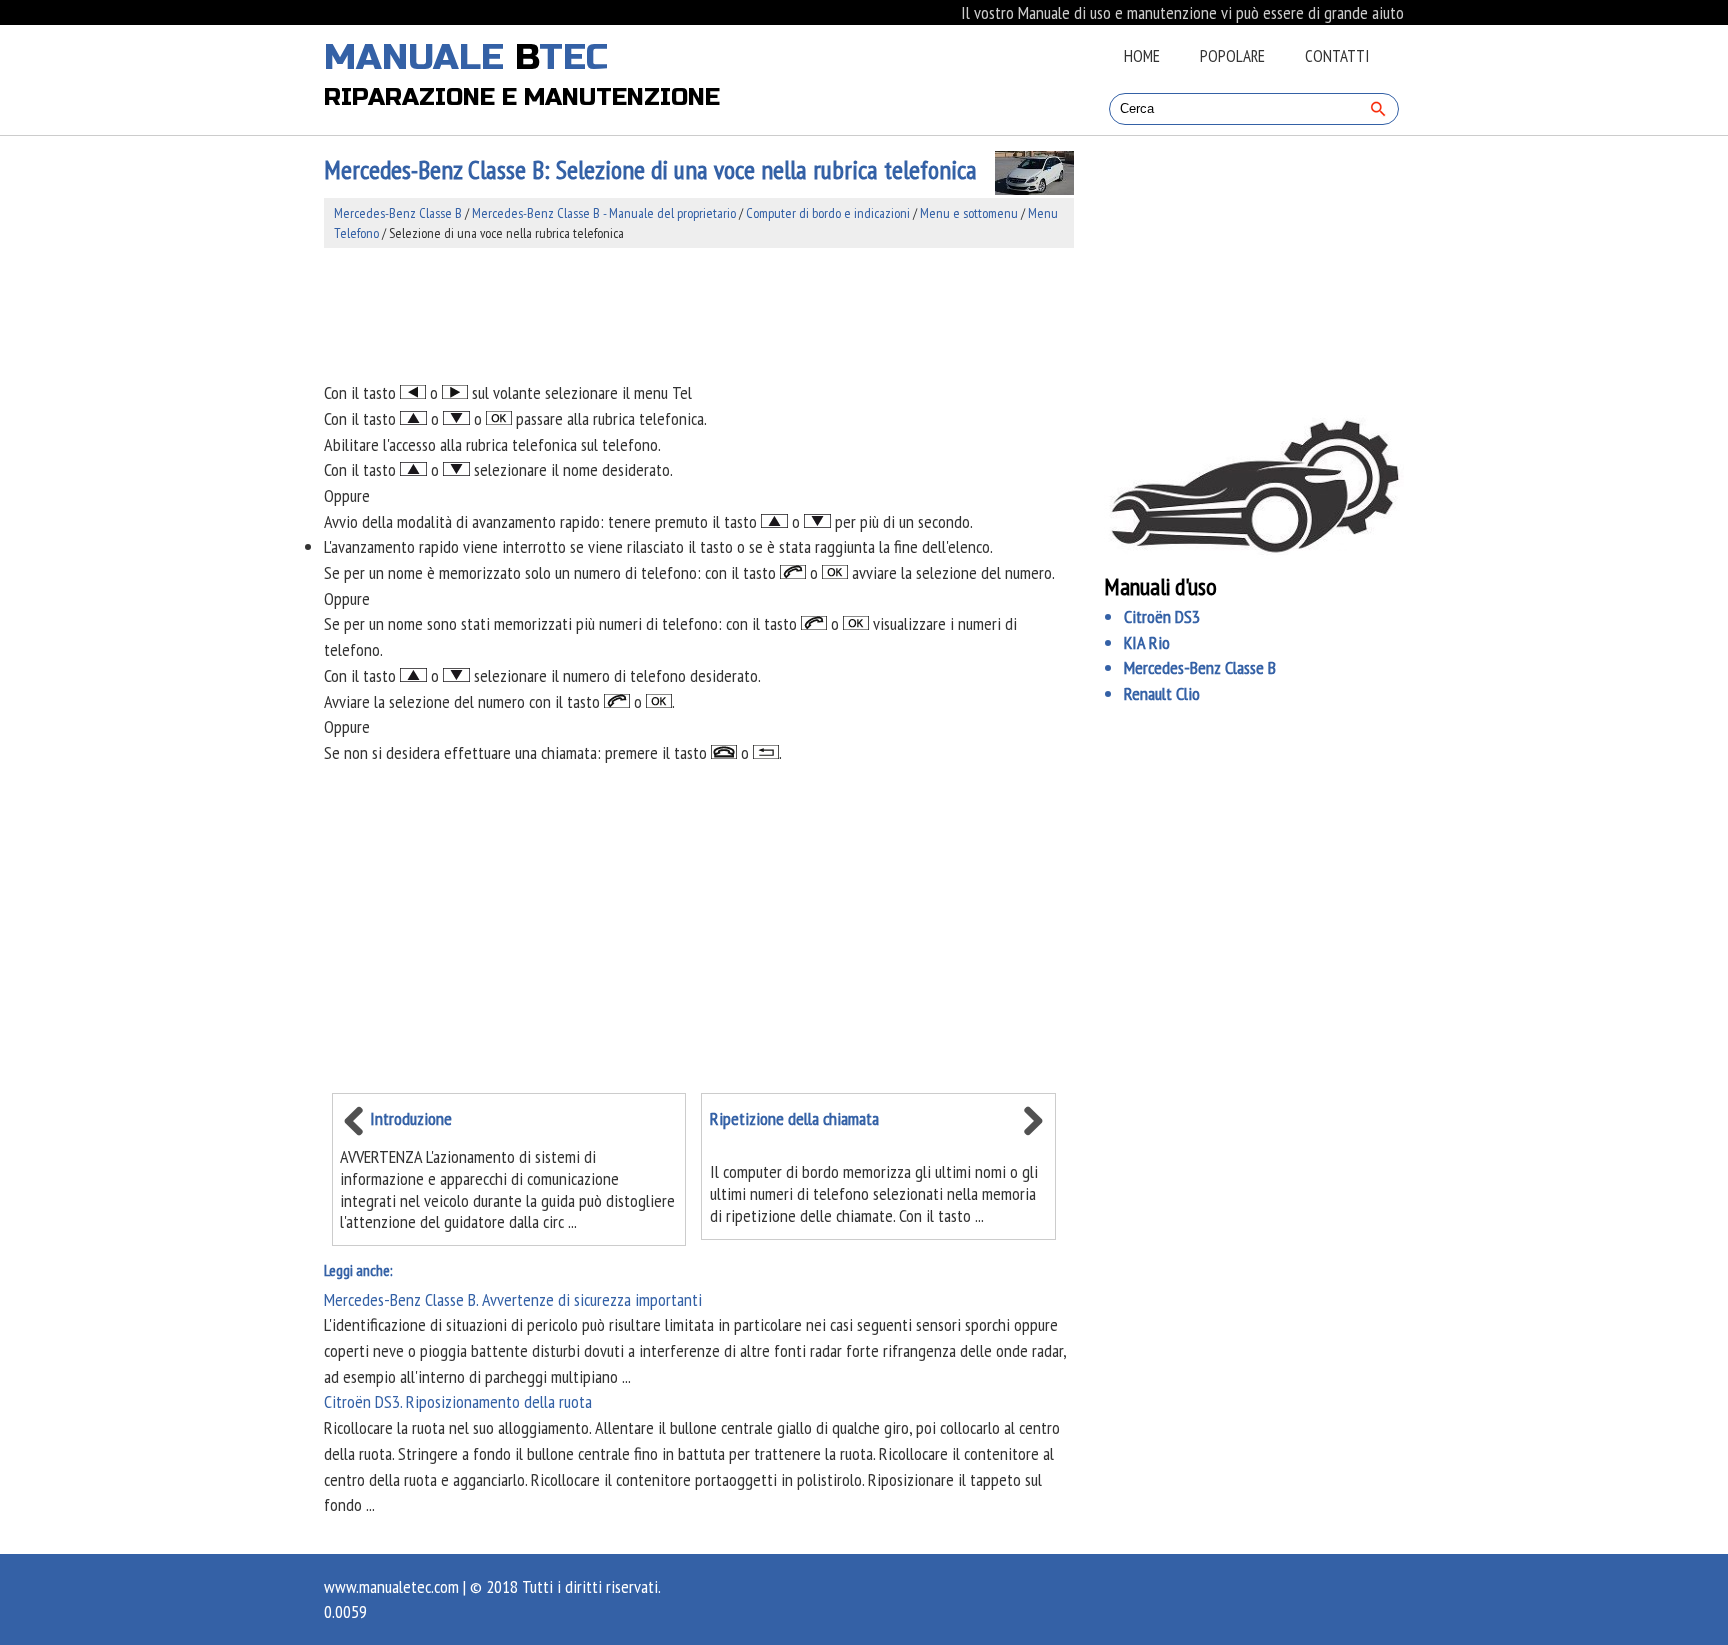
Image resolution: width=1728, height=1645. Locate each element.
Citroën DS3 (1162, 616)
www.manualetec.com (391, 1586)
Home (1142, 56)
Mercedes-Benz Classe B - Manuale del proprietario (604, 213)
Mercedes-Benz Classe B (398, 213)
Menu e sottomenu (969, 213)
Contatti (1337, 56)
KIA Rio (1147, 642)
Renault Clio (1162, 693)
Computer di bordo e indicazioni (828, 213)
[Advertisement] (699, 314)
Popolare (1232, 56)
